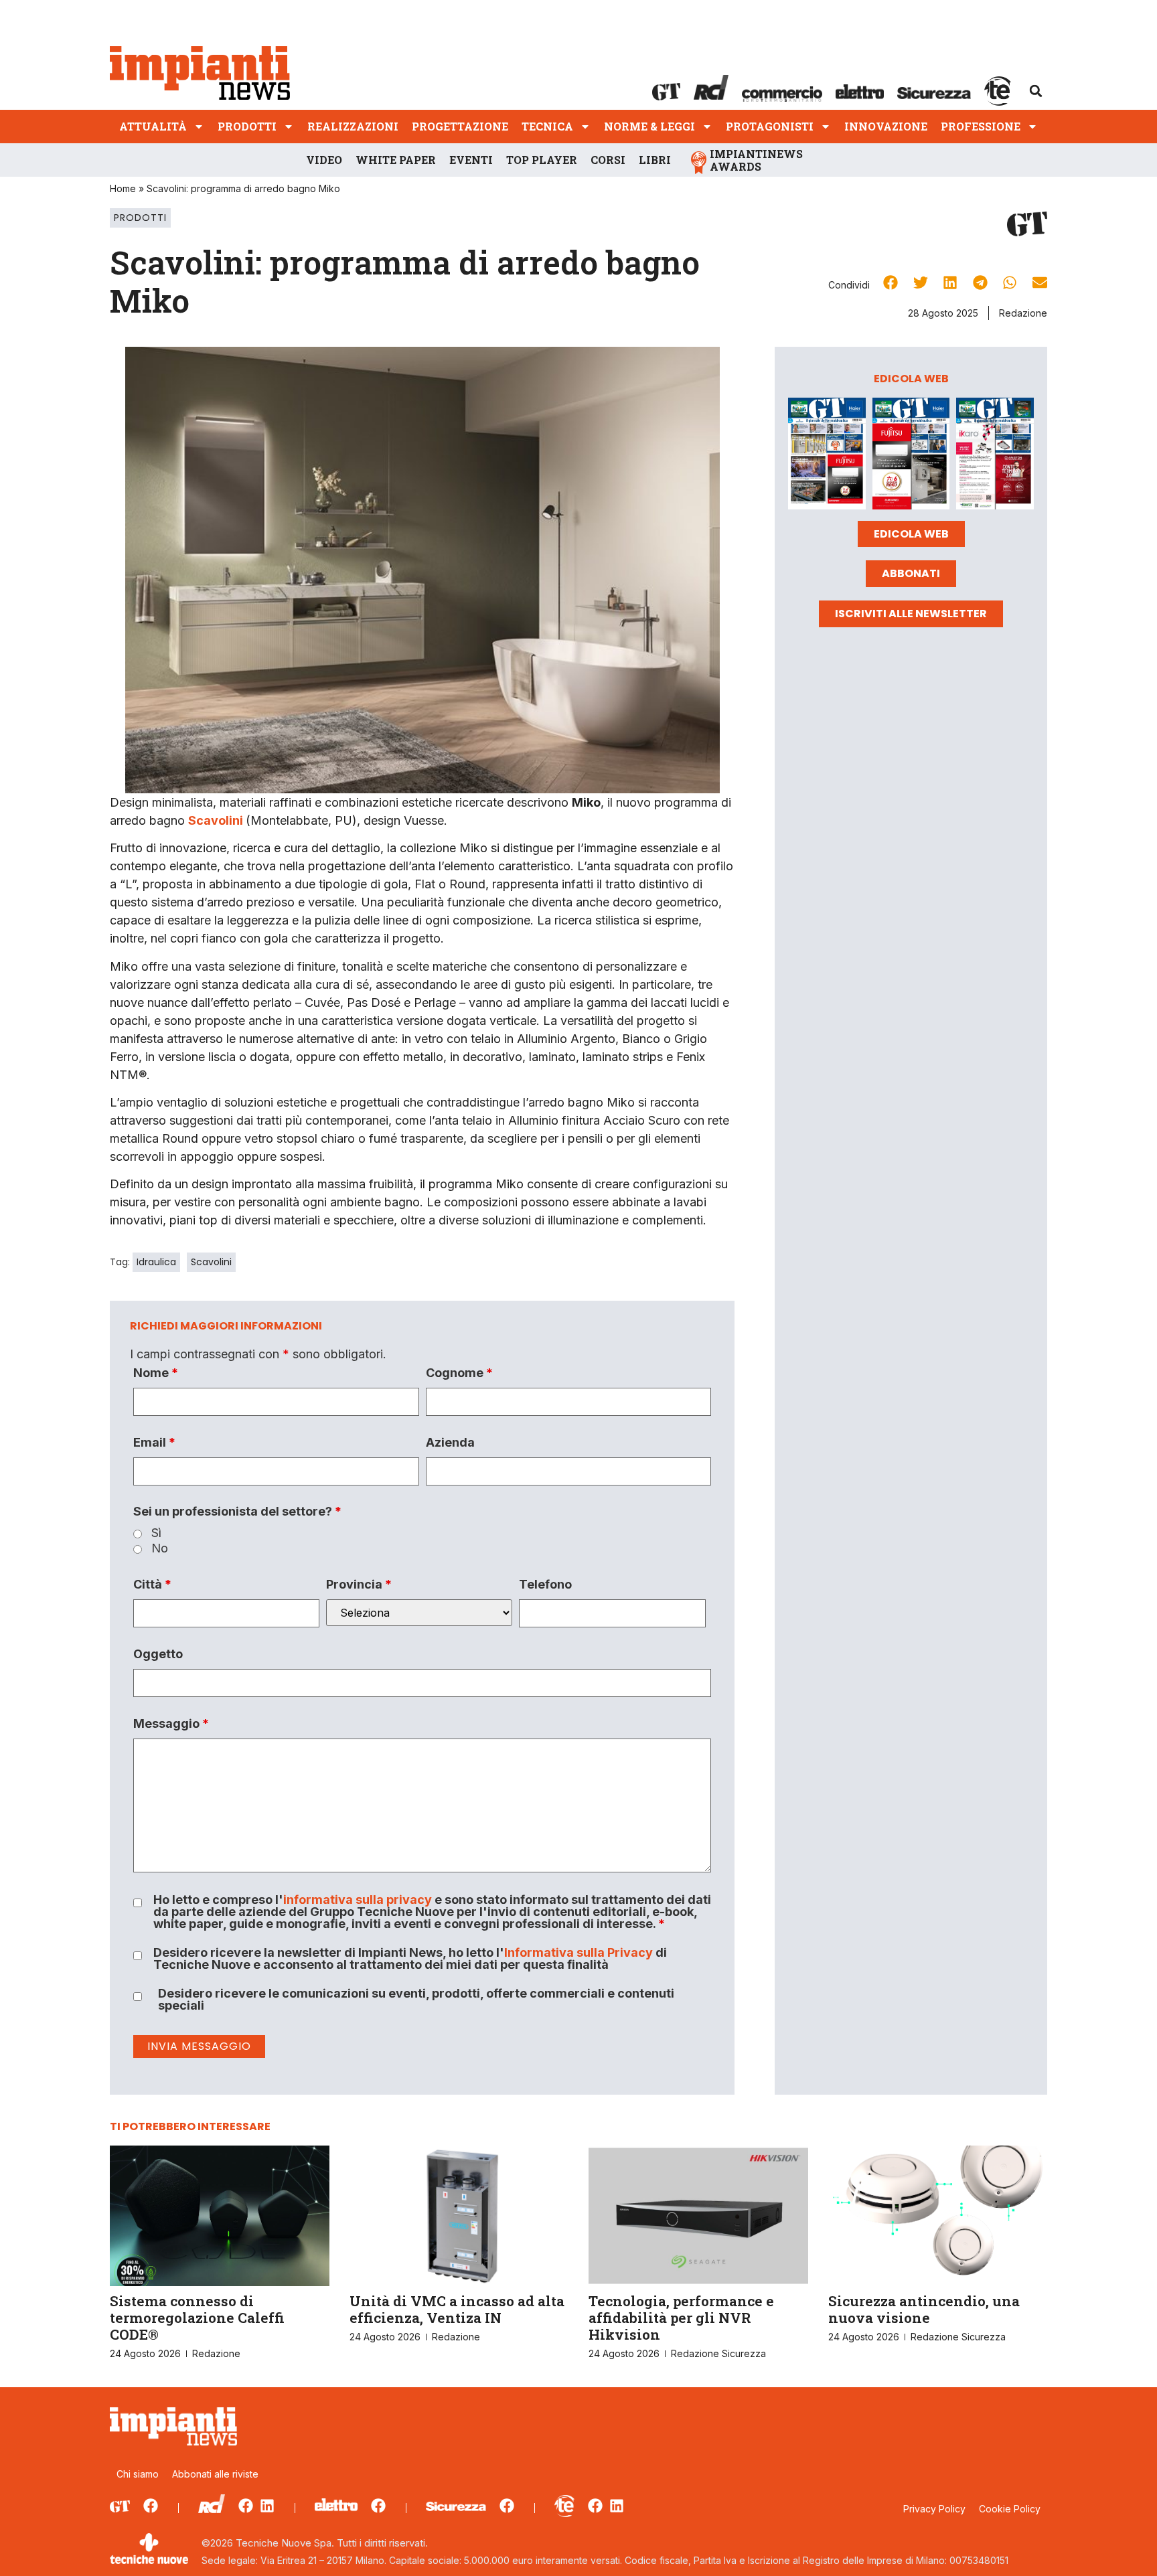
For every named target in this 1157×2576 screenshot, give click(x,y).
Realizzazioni (353, 126)
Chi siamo (138, 2474)
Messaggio (171, 1724)
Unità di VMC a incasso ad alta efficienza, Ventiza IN (457, 2309)
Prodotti (247, 126)
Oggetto (158, 1654)
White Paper (396, 160)
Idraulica (156, 1262)
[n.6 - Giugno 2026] (911, 456)
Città (152, 1585)
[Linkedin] (267, 2506)
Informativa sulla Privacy (578, 1952)
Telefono (545, 1585)
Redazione (1023, 313)
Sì (156, 1533)
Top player (542, 160)
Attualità (153, 126)
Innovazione (886, 126)
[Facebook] (151, 2506)
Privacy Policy (934, 2509)
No (160, 1548)
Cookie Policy (1010, 2509)
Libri (655, 160)
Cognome (459, 1373)
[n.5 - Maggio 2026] (995, 456)
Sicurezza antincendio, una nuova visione (924, 2309)
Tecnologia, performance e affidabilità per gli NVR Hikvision (681, 2318)
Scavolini (211, 1262)
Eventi (471, 160)
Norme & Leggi (649, 126)
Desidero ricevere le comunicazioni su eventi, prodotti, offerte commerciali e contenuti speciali (416, 2000)
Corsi (608, 160)
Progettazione (460, 126)
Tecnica (547, 126)
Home (123, 188)
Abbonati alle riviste (215, 2474)
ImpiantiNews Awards (756, 160)
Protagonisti (770, 126)
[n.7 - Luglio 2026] (827, 456)
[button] (1036, 91)
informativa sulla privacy (358, 1900)
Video (324, 160)
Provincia (359, 1585)
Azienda (450, 1443)
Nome (156, 1373)
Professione (981, 126)
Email (154, 1443)
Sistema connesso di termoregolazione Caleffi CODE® (197, 2318)
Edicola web (911, 534)
